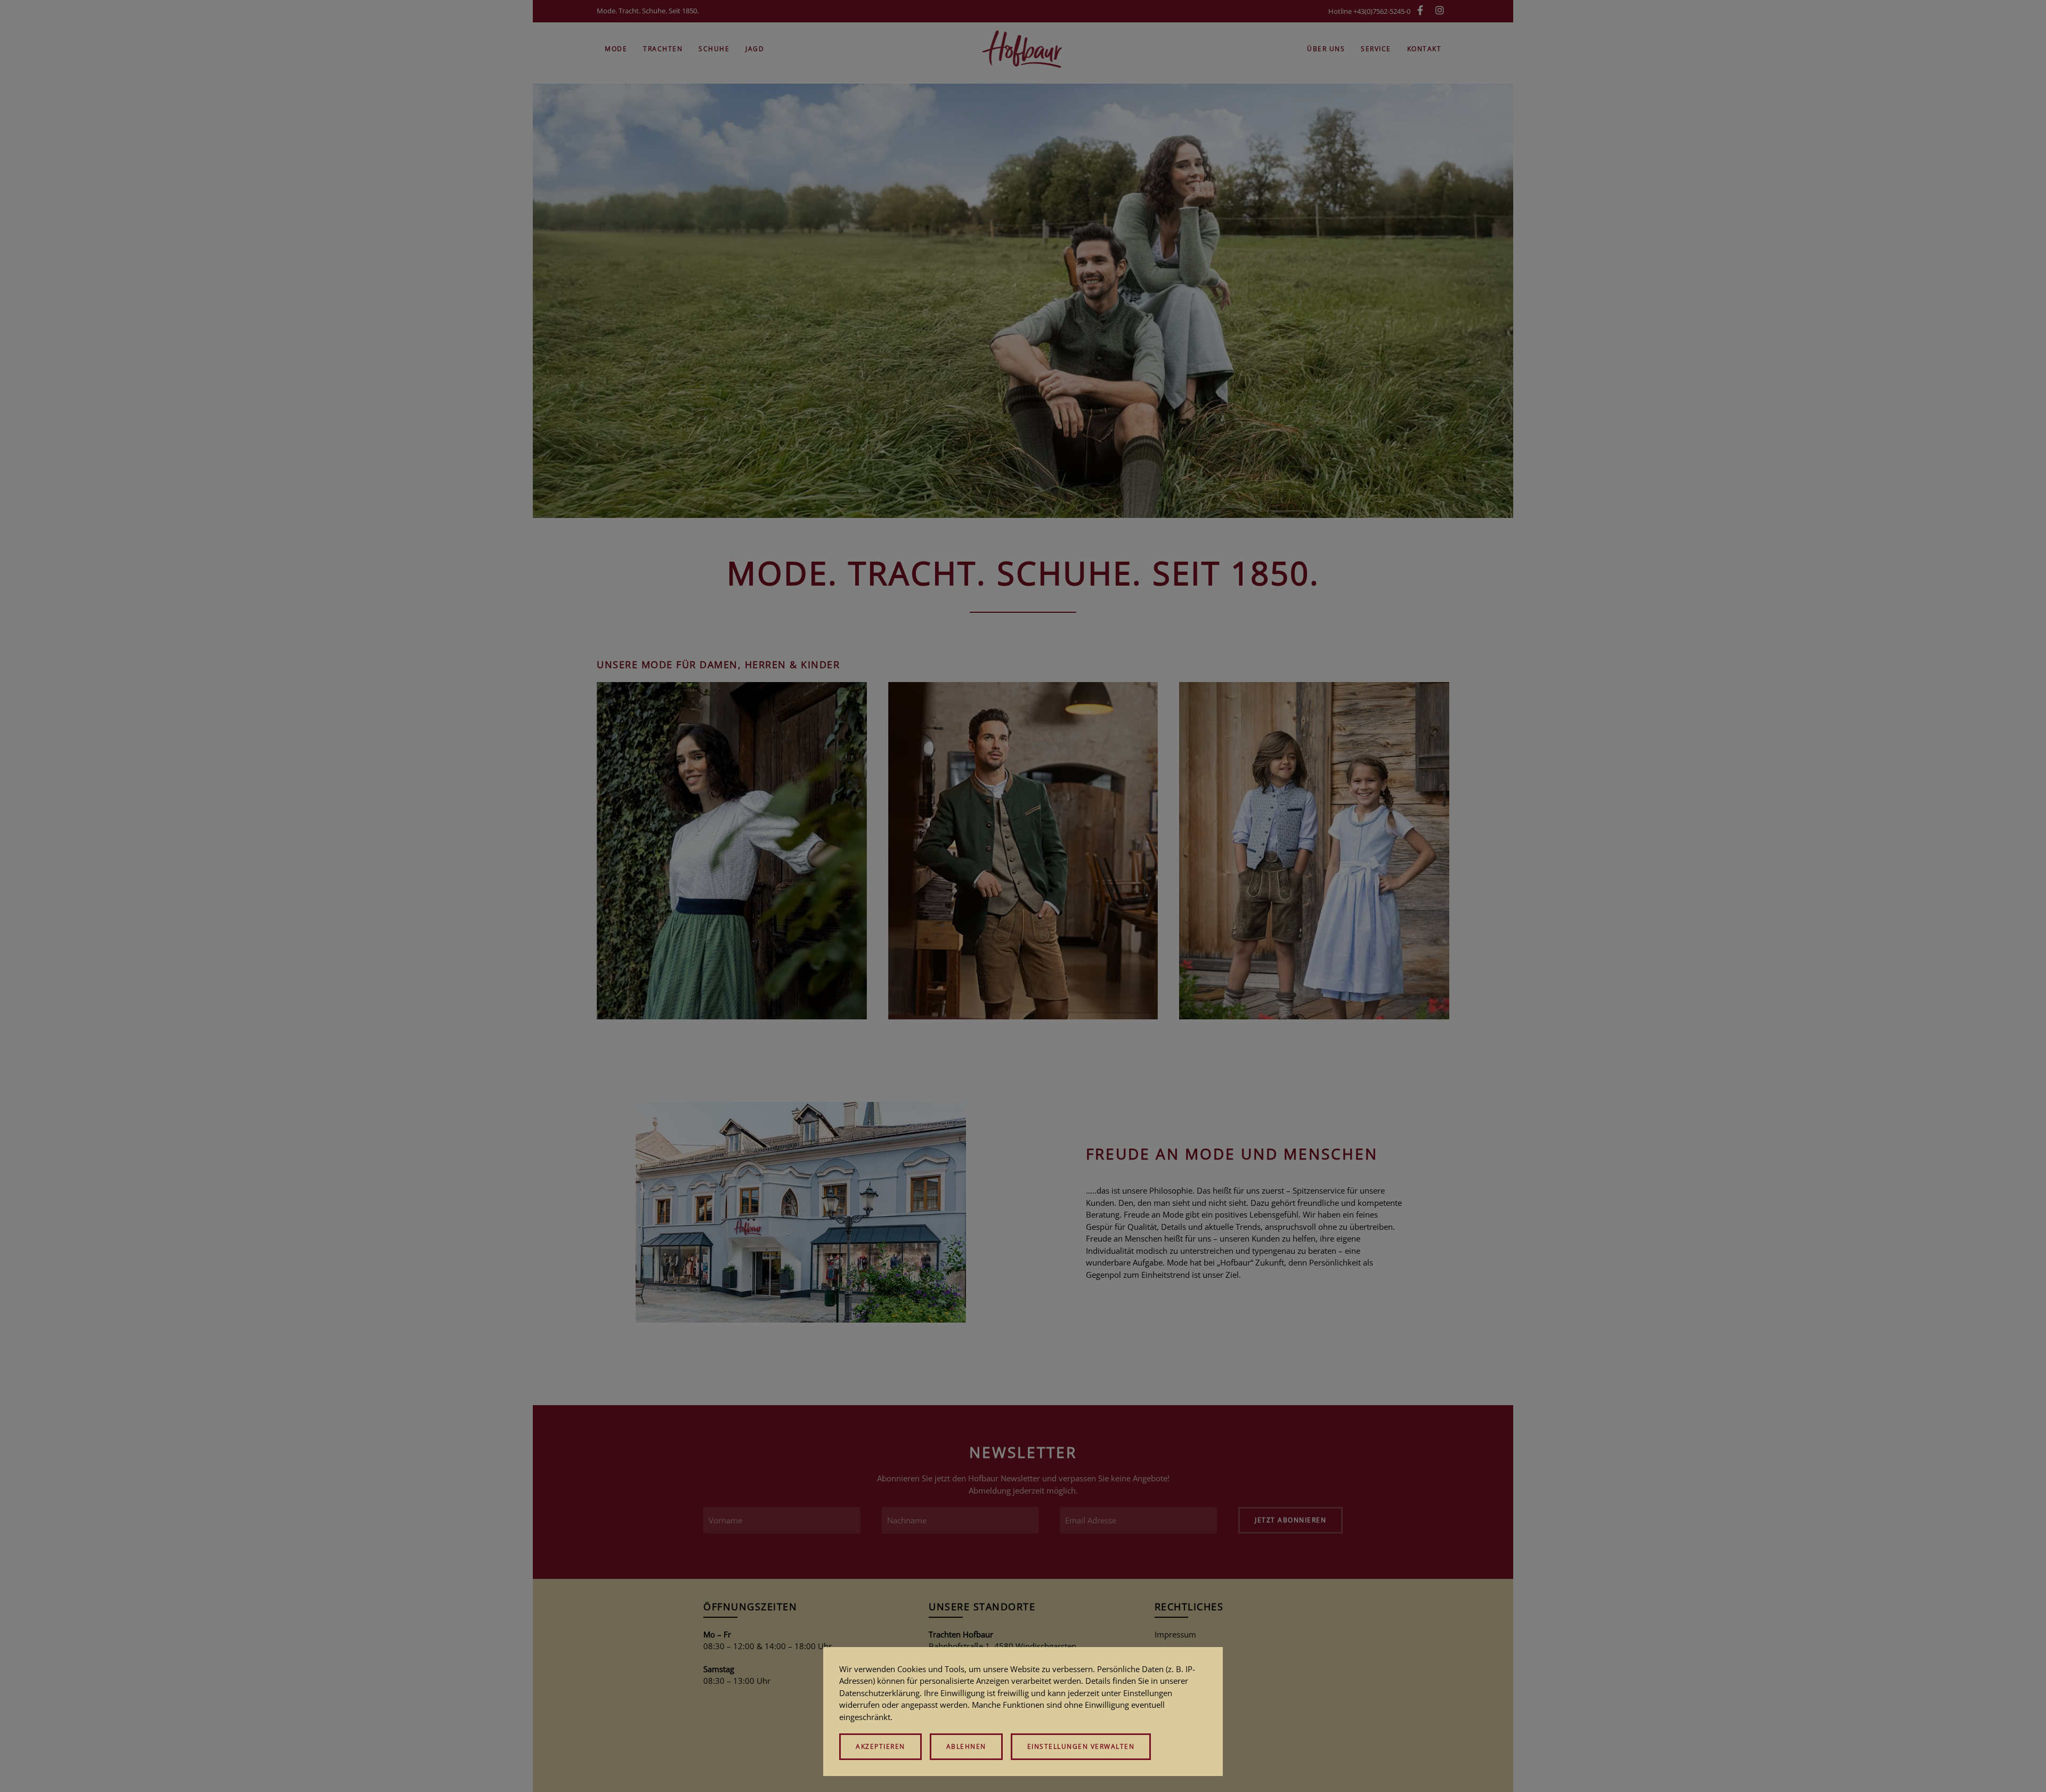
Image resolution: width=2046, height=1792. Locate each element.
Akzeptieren (880, 1746)
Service (1376, 49)
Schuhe (714, 49)
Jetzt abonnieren (1290, 1520)
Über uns (1326, 49)
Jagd (755, 49)
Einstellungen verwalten (1081, 1746)
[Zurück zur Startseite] (1023, 49)
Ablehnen (966, 1746)
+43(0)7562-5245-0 (1382, 11)
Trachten (663, 49)
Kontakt (1424, 49)
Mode (616, 49)
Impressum (1175, 1634)
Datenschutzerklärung (879, 1693)
